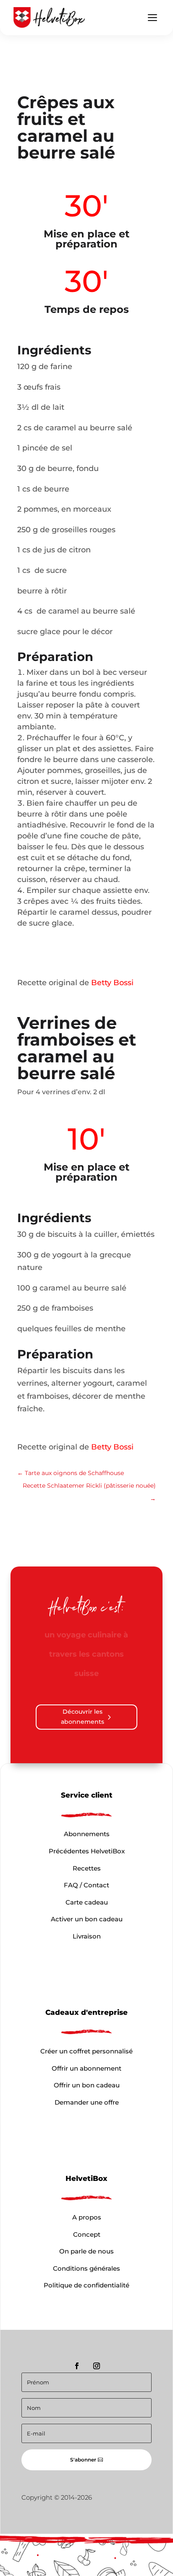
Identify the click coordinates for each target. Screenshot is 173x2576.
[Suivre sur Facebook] (77, 2347)
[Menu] (152, 18)
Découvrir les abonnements (83, 1697)
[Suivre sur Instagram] (97, 2347)
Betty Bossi (112, 983)
